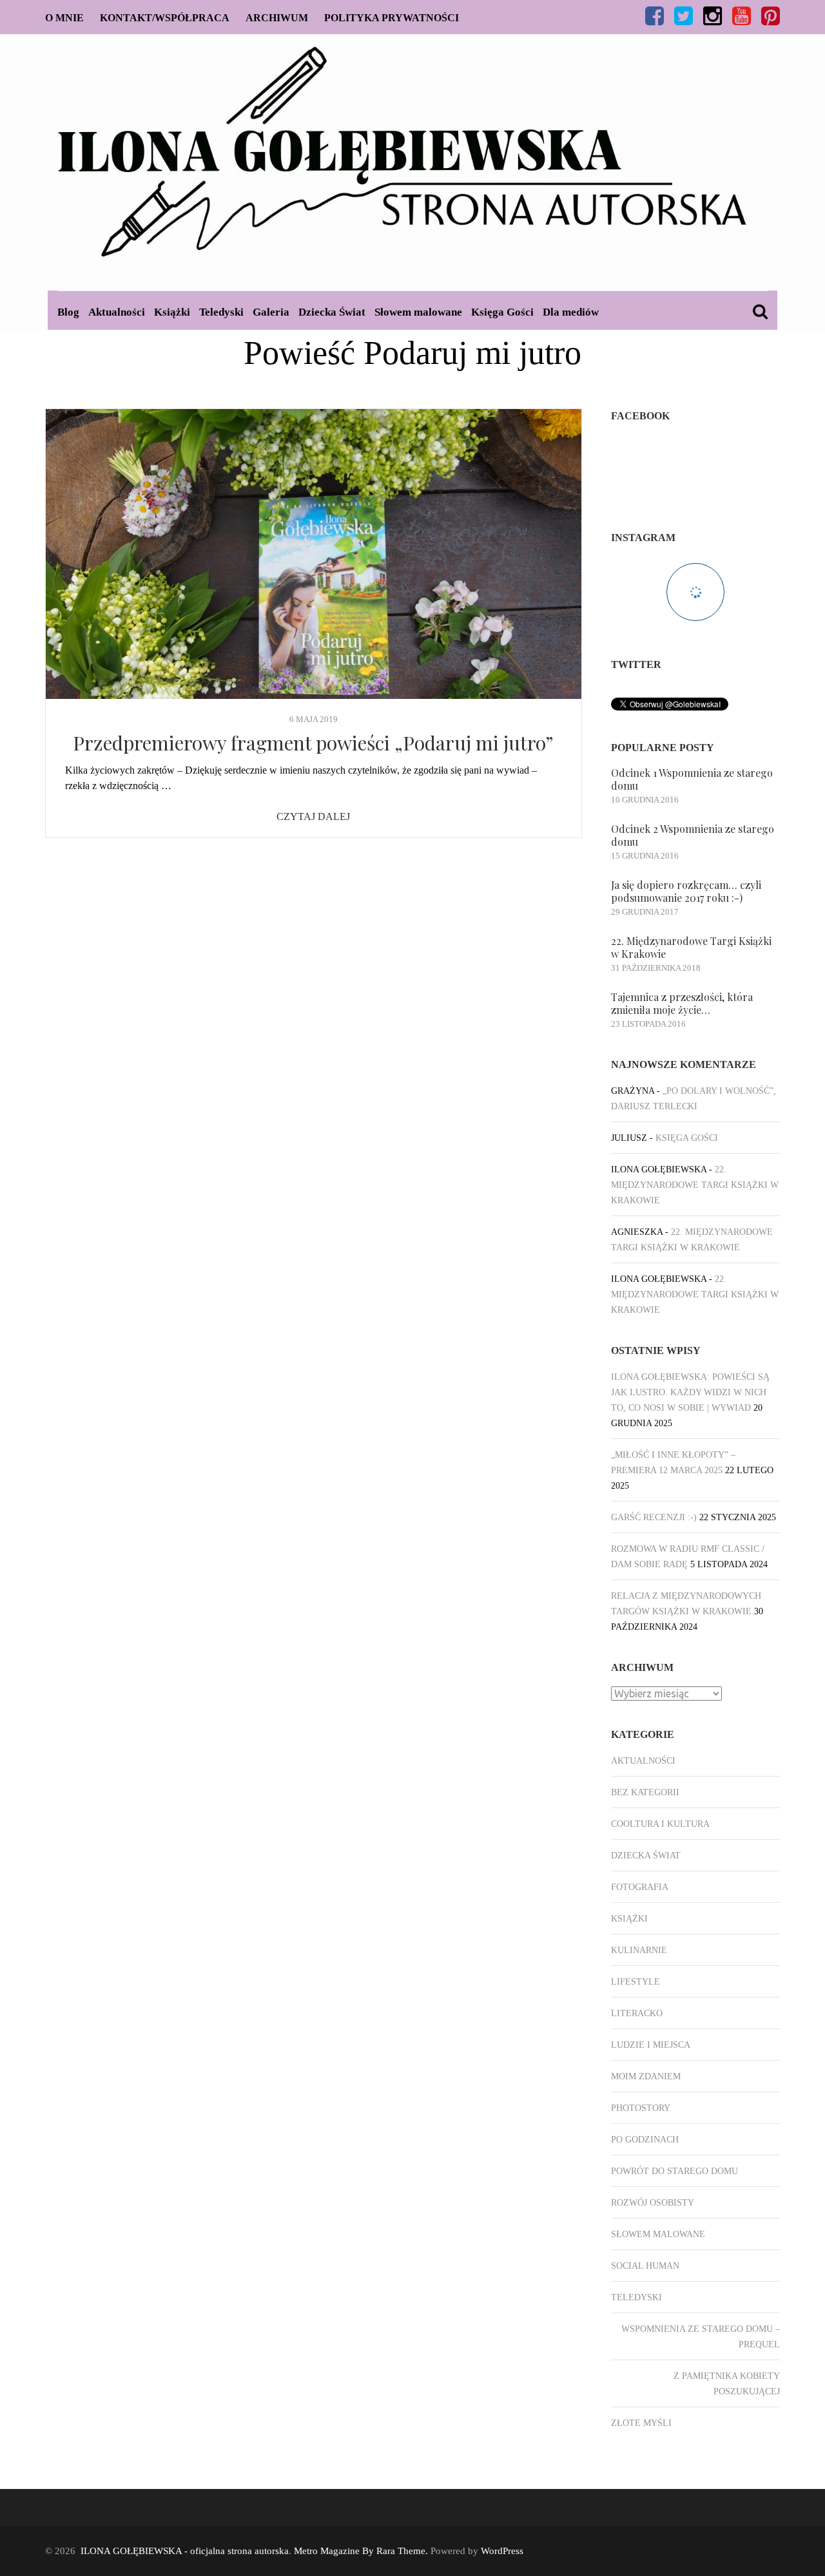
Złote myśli (641, 2423)
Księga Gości (502, 312)
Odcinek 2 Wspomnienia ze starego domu (693, 835)
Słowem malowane (418, 312)
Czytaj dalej (313, 816)
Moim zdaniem (646, 2076)
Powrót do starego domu (675, 2171)
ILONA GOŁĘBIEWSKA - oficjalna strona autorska (185, 2551)
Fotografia (640, 1887)
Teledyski (221, 312)
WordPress (502, 2551)
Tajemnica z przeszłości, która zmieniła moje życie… (682, 1003)
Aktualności (117, 312)
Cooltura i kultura (660, 1824)
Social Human (645, 2266)
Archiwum (277, 18)
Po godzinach (645, 2140)
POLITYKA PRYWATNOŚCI (392, 18)
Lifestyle (636, 1982)
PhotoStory (641, 2108)
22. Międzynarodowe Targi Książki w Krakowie (691, 947)
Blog (68, 312)
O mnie (64, 18)
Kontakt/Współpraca (165, 18)
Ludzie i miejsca (651, 2045)
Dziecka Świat (332, 312)
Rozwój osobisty (653, 2203)
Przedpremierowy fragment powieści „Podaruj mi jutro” (313, 743)
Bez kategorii (645, 1792)
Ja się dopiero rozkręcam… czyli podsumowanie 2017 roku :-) (686, 891)
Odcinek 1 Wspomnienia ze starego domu (692, 779)
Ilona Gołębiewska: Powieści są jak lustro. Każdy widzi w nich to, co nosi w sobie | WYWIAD (690, 1392)
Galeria (271, 312)
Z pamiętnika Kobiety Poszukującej (727, 2384)
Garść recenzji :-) (654, 1517)
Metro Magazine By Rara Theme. (362, 2551)
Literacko (637, 2013)
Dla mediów (571, 312)
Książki (172, 312)
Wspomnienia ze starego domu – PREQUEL (701, 2337)
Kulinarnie (639, 1950)
